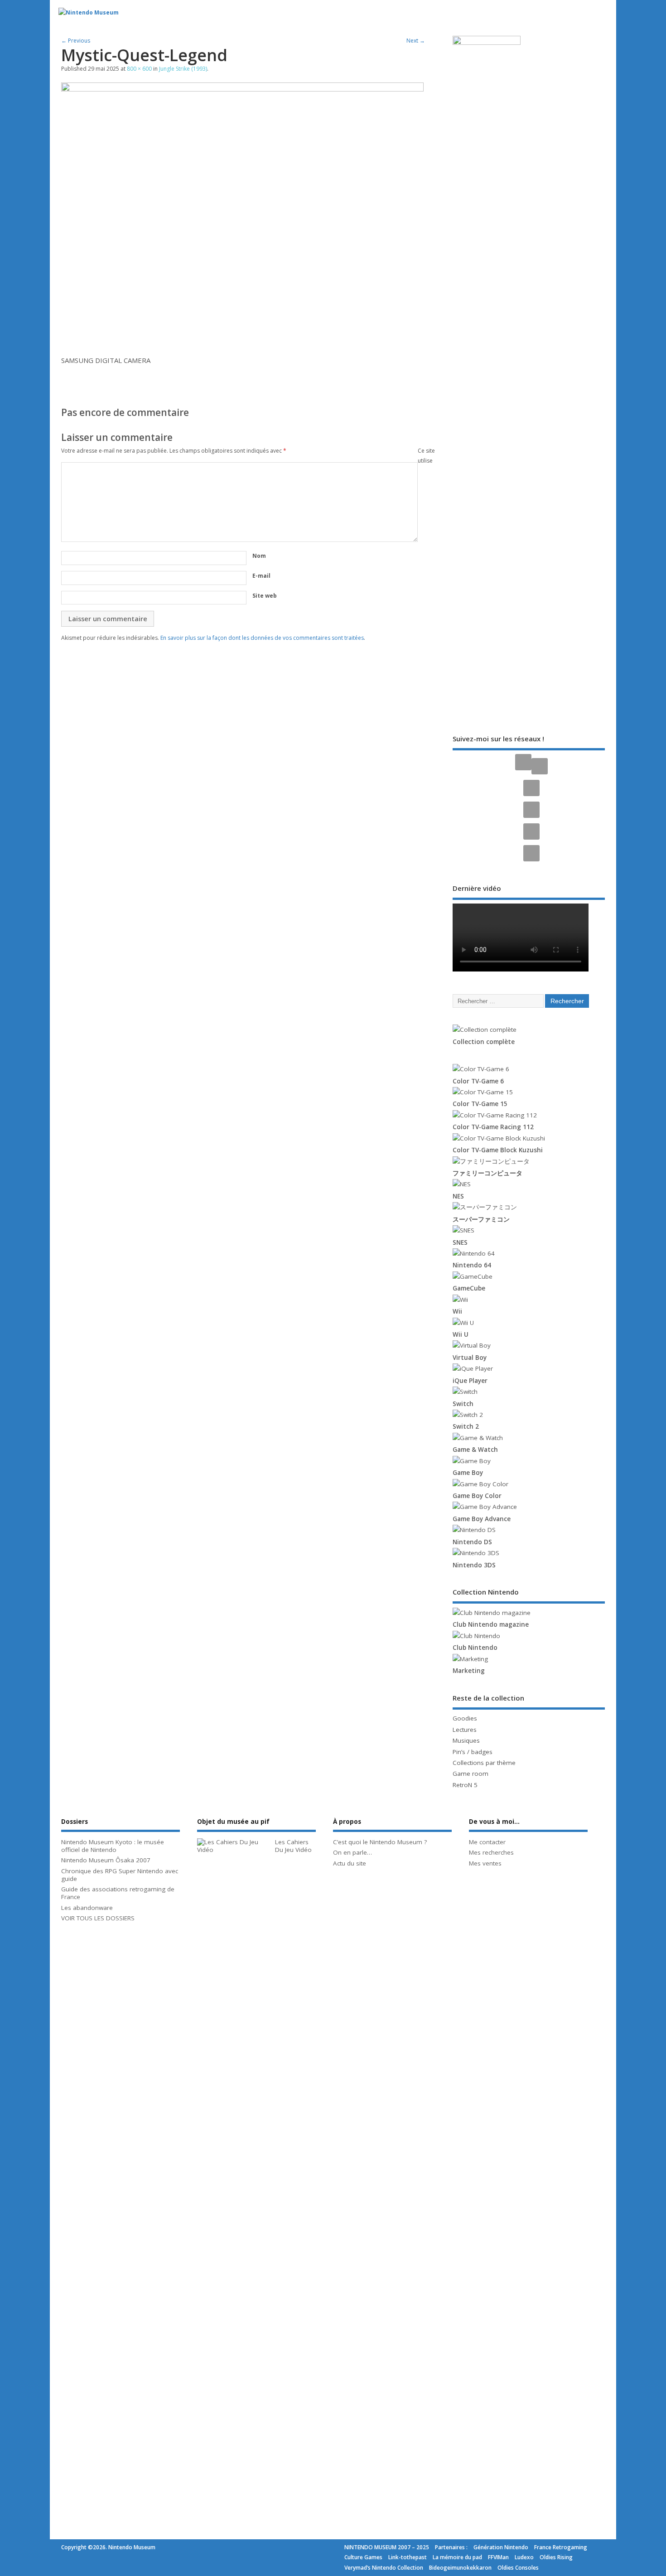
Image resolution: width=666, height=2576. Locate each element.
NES (458, 1196)
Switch (463, 1404)
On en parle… (352, 1852)
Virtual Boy (470, 1358)
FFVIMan (498, 2557)
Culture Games (363, 2557)
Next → (416, 41)
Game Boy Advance (482, 1519)
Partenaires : (451, 2547)
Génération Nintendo (501, 2547)
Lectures (465, 1730)
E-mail (261, 576)
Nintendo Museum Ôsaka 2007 (106, 1860)
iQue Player (470, 1381)
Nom (259, 556)
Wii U (461, 1334)
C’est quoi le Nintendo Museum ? (380, 1842)
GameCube (469, 1288)
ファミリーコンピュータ (487, 1173)
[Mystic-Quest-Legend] (242, 89)
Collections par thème (484, 1763)
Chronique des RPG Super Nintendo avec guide (120, 1875)
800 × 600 (139, 69)
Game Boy (468, 1473)
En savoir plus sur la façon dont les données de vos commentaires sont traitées (262, 638)
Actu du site (350, 1863)
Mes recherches (491, 1852)
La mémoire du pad (457, 2557)
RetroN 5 (465, 1785)
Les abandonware (87, 1908)
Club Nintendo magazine (491, 1624)
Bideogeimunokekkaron (460, 2568)
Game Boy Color (477, 1496)
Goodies (465, 1718)
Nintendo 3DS (474, 1565)
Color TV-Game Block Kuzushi (498, 1150)
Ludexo (524, 2557)
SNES (460, 1242)
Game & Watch (475, 1450)
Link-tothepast (408, 2557)
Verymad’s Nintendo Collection (384, 2568)
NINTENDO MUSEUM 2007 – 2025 (387, 2547)
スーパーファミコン (481, 1219)
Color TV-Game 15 (480, 1104)
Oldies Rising (556, 2557)
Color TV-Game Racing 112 (493, 1127)
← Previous (76, 41)
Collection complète (484, 1042)
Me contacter (487, 1842)
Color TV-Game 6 (478, 1081)
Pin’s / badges (473, 1752)
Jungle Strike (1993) (183, 69)
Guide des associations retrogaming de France (118, 1893)
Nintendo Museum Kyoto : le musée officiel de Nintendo (113, 1846)
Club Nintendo (475, 1648)
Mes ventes (485, 1863)
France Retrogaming (561, 2547)
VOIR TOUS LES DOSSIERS (98, 1918)
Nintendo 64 (472, 1265)
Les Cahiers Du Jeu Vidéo (293, 1846)
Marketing (469, 1671)
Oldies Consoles (518, 2568)
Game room (471, 1774)
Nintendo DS (472, 1542)
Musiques (466, 1740)
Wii (457, 1311)
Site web (265, 596)
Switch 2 (466, 1426)
